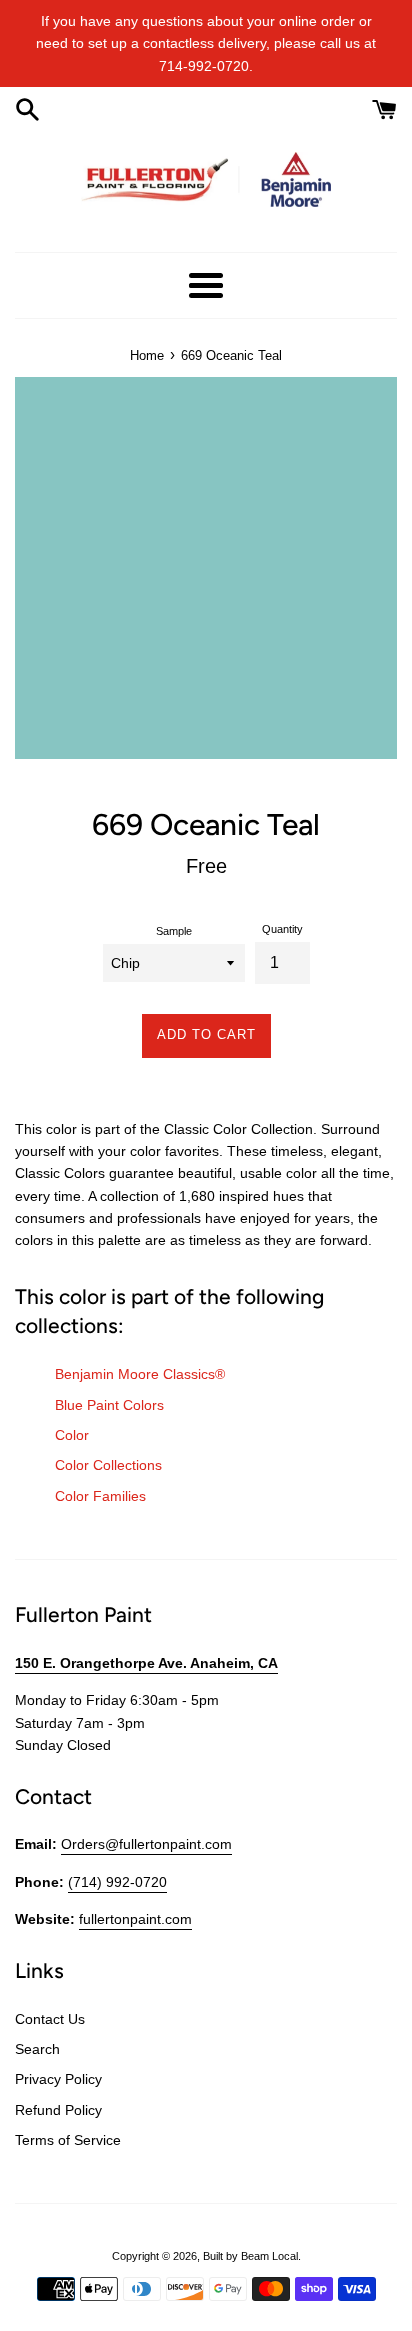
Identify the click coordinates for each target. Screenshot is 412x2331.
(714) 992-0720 (117, 1882)
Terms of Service (68, 2140)
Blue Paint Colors (109, 1405)
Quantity (282, 929)
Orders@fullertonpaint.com (146, 1844)
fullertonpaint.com (135, 1919)
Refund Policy (58, 2110)
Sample (174, 931)
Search (37, 2049)
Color (72, 1435)
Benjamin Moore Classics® (140, 1374)
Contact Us (50, 2019)
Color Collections (108, 1465)
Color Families (100, 1496)
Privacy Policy (58, 2079)
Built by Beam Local (250, 2256)
